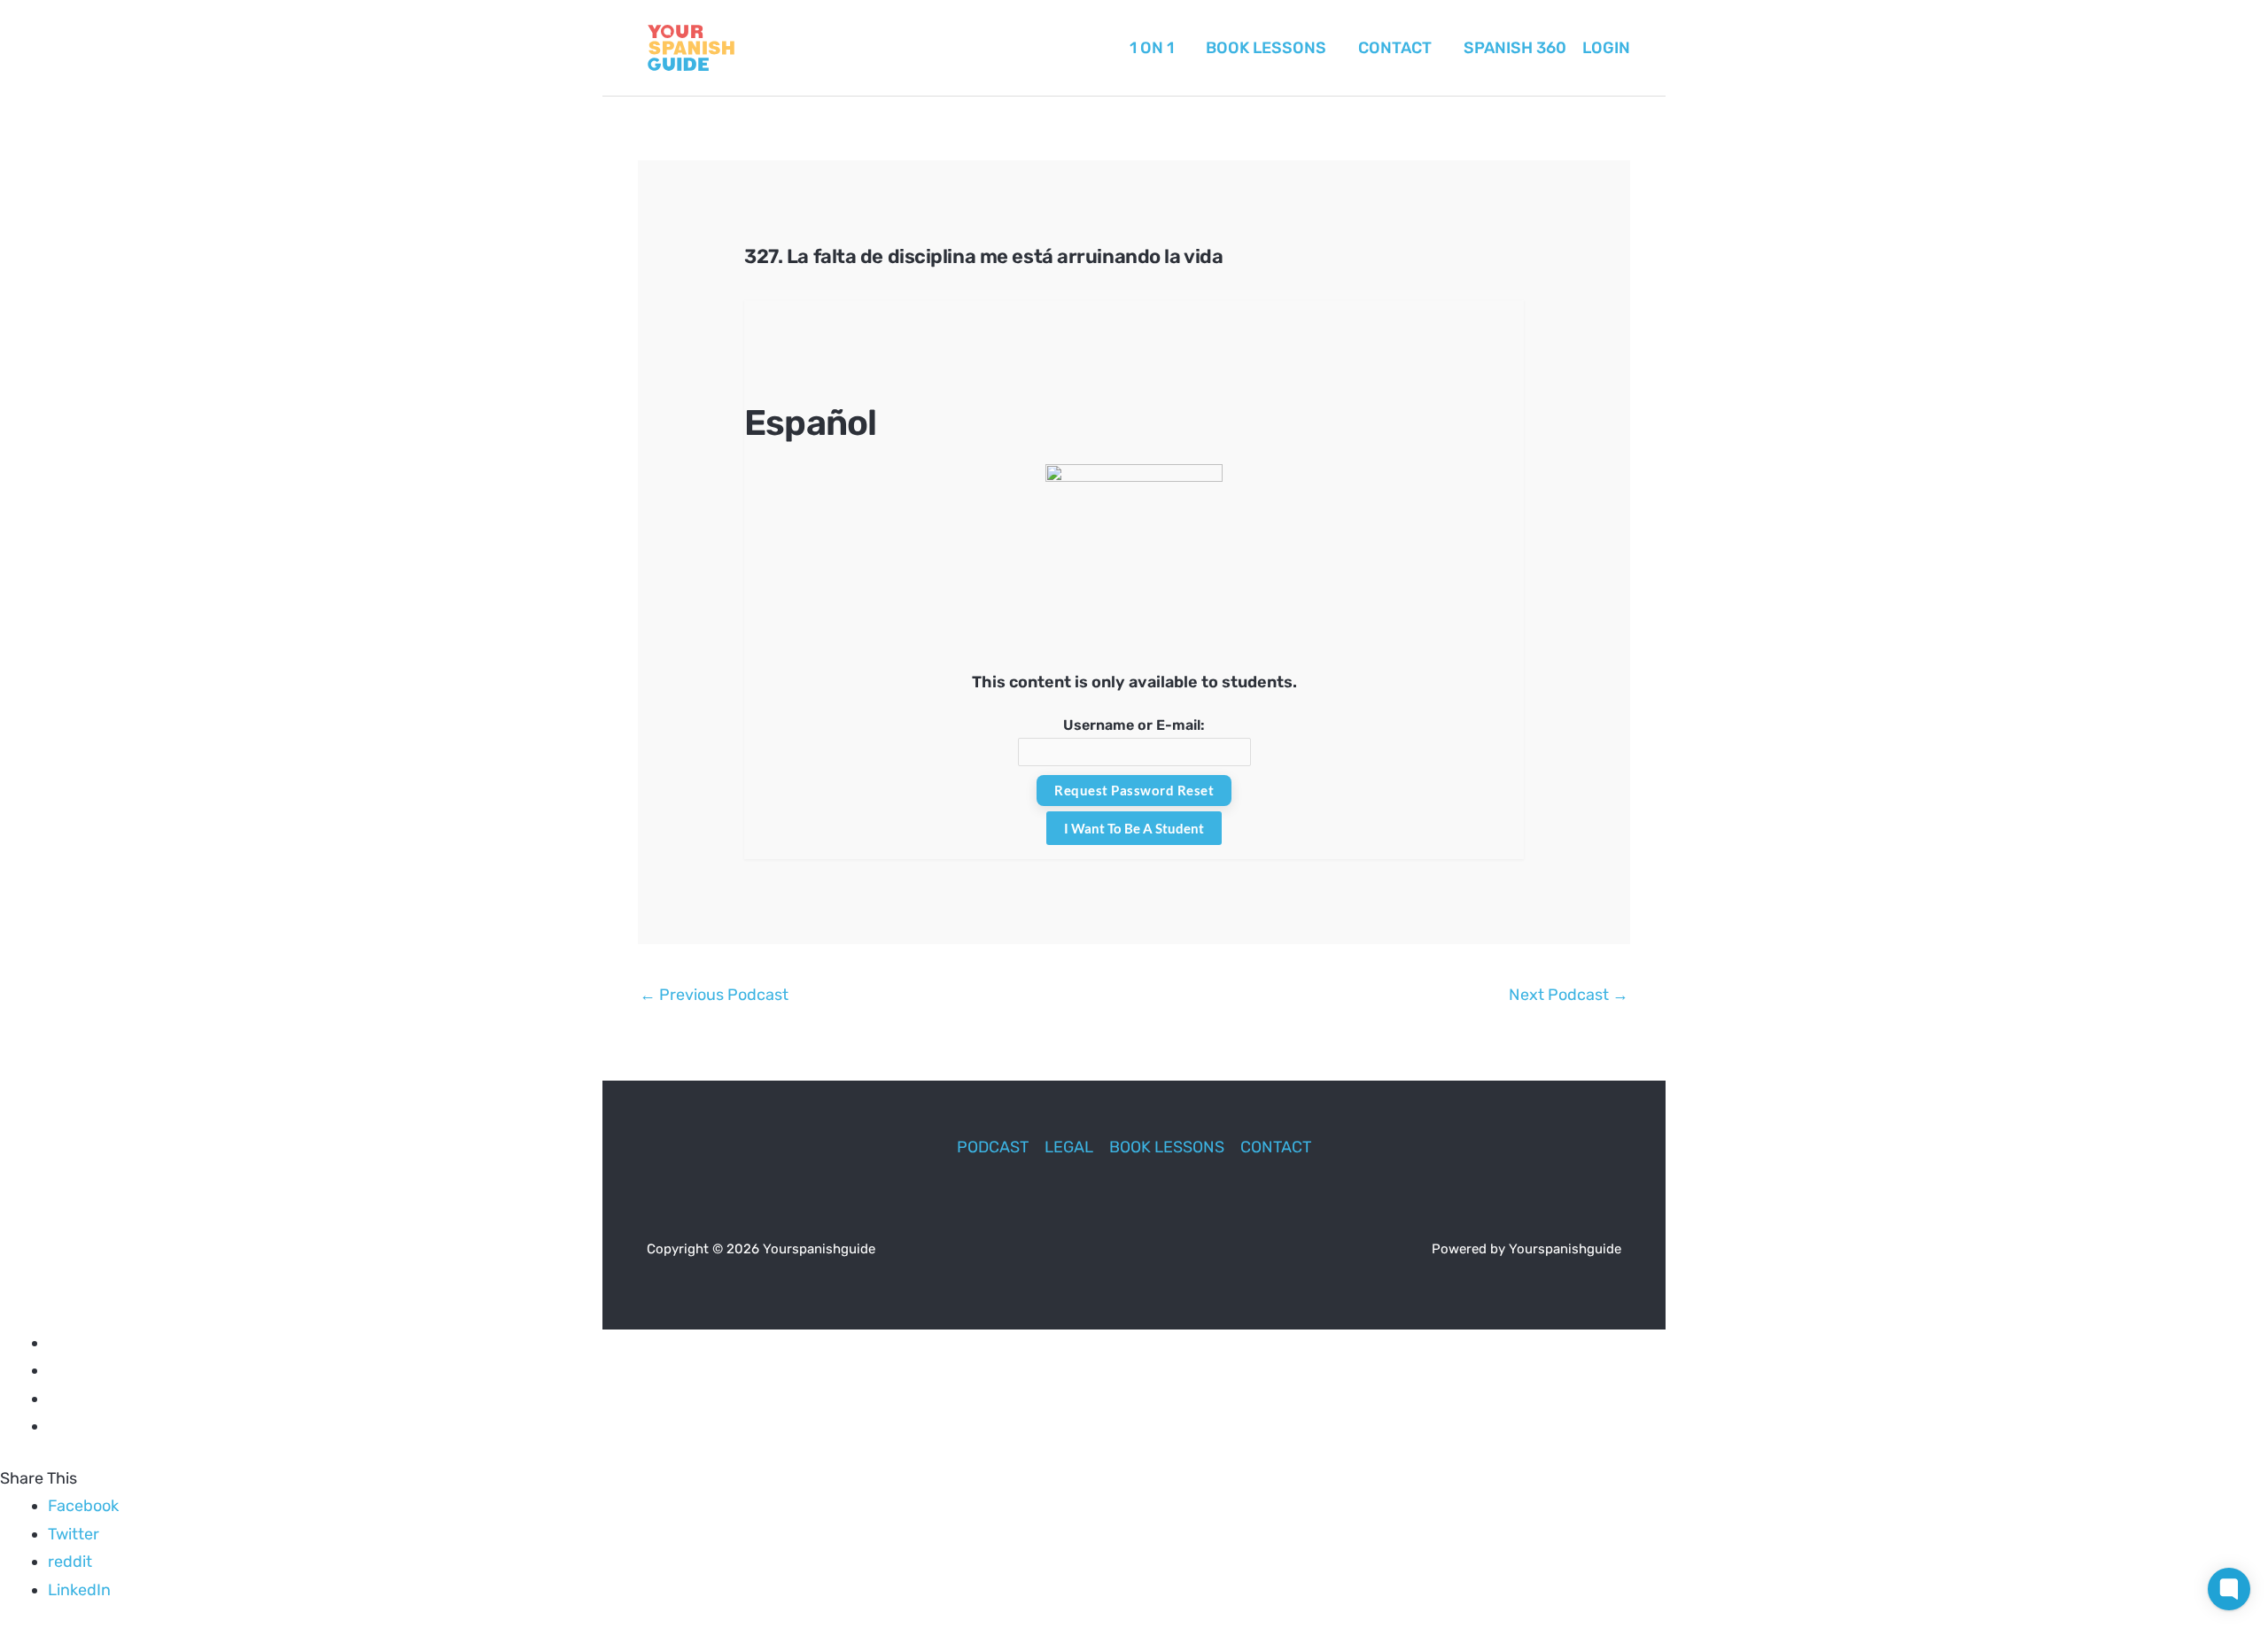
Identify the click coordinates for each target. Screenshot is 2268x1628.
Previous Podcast (714, 995)
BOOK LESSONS (1167, 1147)
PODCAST (993, 1147)
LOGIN (1606, 48)
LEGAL (1069, 1147)
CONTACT (1276, 1147)
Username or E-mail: (1134, 725)
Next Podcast (1569, 995)
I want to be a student (1134, 828)
